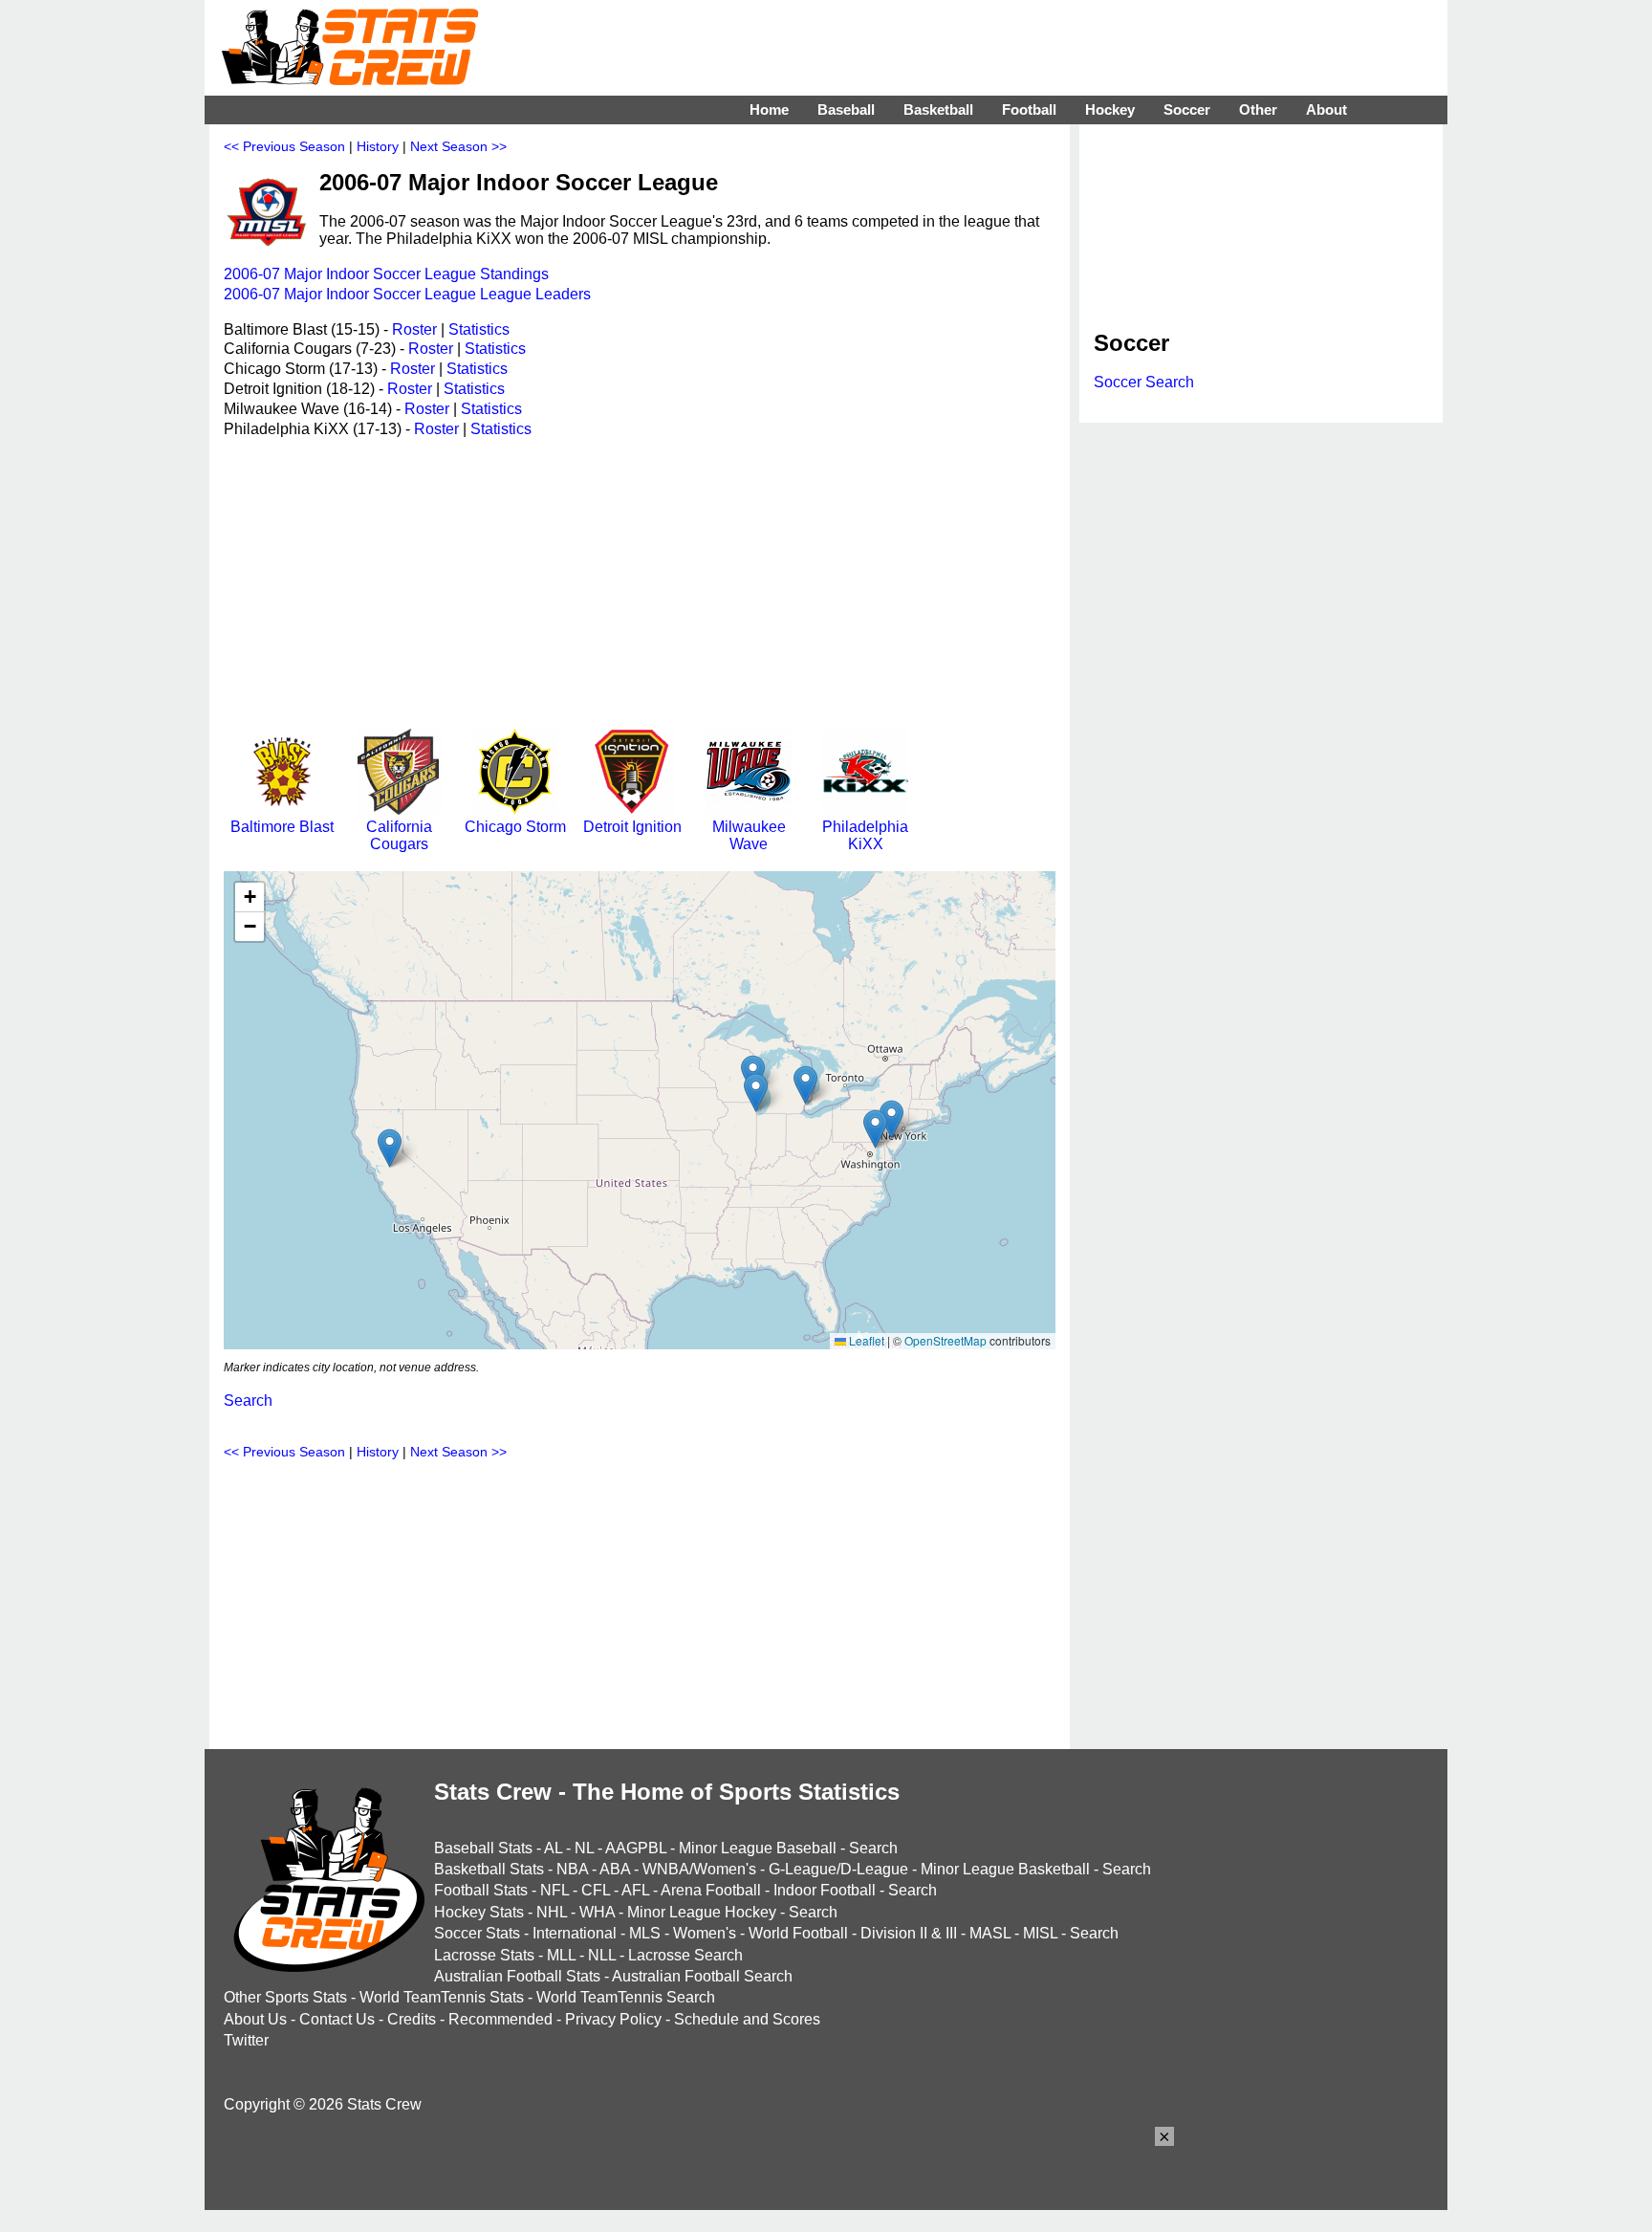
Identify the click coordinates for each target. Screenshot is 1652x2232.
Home (769, 109)
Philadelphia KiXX (865, 835)
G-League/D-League (838, 1869)
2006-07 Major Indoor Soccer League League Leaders (407, 294)
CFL (596, 1890)
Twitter (246, 2040)
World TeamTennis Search (626, 1997)
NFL (554, 1890)
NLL (602, 1955)
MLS (645, 1933)
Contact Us (337, 2019)
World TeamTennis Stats (442, 1997)
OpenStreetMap (946, 1340)
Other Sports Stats (285, 1997)
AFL (635, 1890)
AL (553, 1848)
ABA (615, 1869)
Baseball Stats (483, 1848)
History (378, 146)
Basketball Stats (489, 1869)
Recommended (500, 2019)
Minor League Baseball (758, 1848)
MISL (1040, 1933)
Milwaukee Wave (749, 835)
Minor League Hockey (702, 1912)
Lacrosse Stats (484, 1955)
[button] (390, 1148)
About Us (255, 2019)
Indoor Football (825, 1890)
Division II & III (909, 1933)
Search (248, 1400)
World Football (798, 1933)
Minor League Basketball (1005, 1869)
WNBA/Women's (699, 1869)
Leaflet (865, 1340)
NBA (572, 1869)
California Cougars (399, 835)
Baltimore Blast (282, 827)
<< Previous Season (284, 146)
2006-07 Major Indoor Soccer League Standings (386, 274)
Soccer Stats (477, 1933)
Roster (414, 329)
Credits (412, 2019)
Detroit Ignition (632, 827)
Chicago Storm (515, 827)
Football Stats (481, 1890)
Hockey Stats (479, 1912)
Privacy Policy (613, 2019)
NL (584, 1848)
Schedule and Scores (747, 2019)
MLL (561, 1955)
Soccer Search (1144, 382)
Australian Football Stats (517, 1976)
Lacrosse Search (685, 1955)
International (575, 1933)
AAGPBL (636, 1848)
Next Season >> (458, 146)
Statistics (479, 329)
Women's (705, 1933)
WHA (597, 1912)
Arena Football (711, 1890)
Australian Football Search (702, 1976)
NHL (552, 1912)
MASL (990, 1933)
